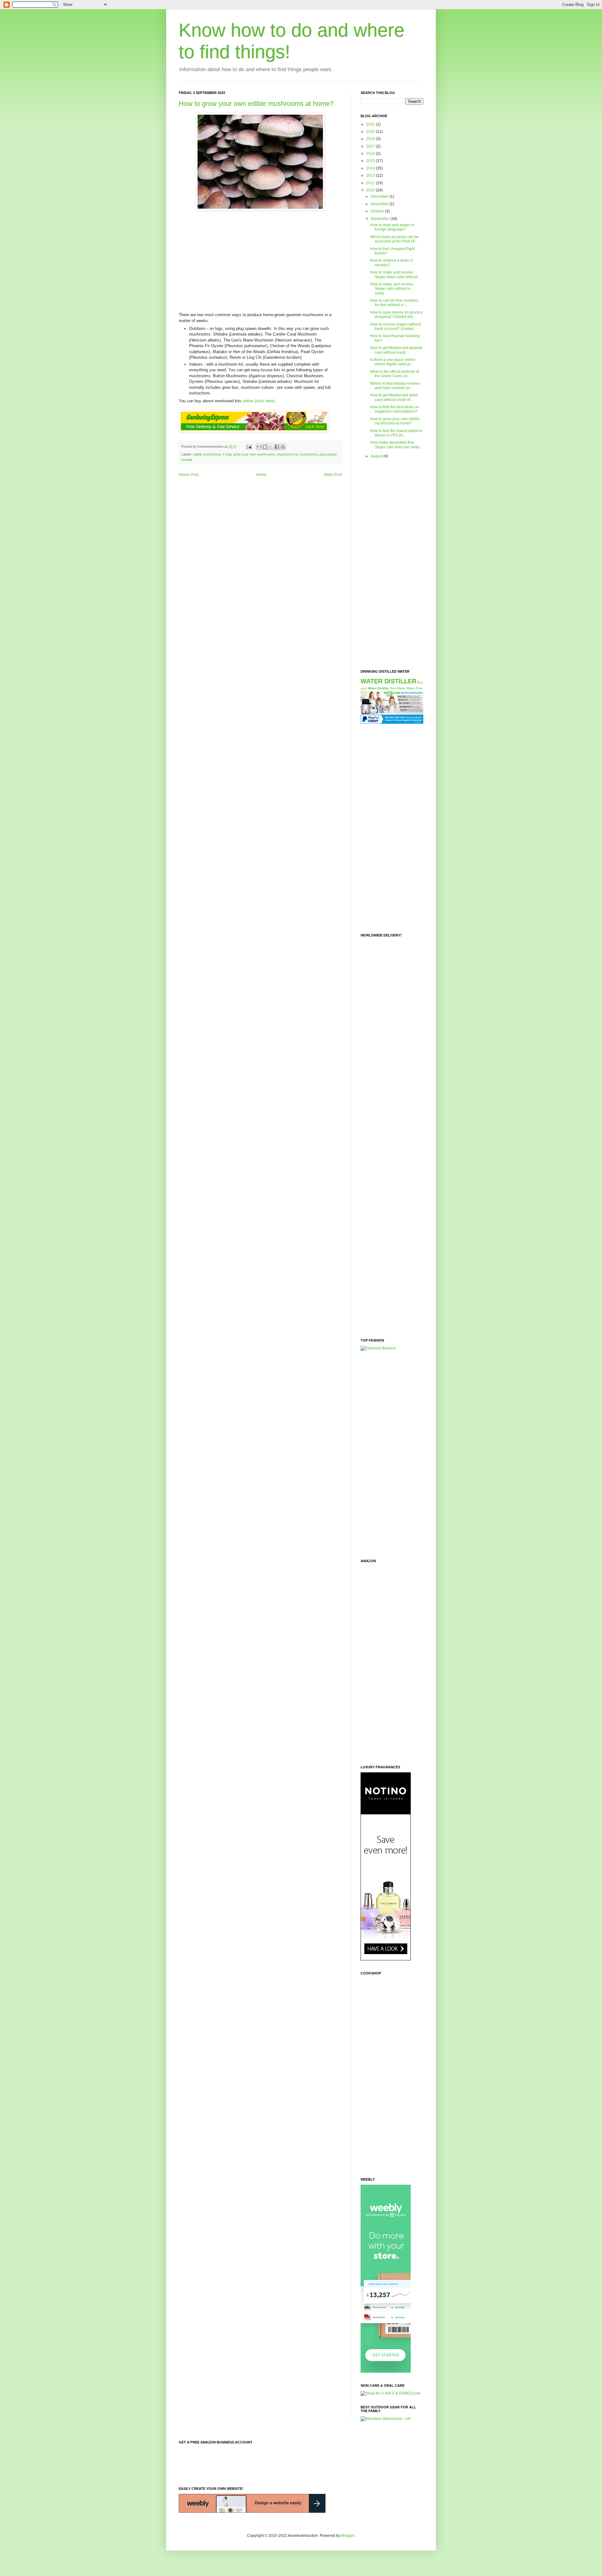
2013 (371, 175)
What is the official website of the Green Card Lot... (394, 374)
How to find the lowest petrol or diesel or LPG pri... (396, 433)
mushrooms (309, 454)
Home (261, 475)
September (380, 219)
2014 (371, 168)
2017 (371, 146)
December (380, 196)
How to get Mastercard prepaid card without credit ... (396, 350)
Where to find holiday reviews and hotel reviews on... (395, 386)
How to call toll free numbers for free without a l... (394, 303)
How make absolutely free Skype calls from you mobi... (396, 445)
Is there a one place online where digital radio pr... (393, 362)
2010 (371, 190)
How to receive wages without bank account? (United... (395, 326)
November (380, 204)
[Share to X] (271, 447)
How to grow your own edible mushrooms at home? (256, 104)
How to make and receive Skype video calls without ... (396, 274)
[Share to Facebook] (277, 447)
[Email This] (259, 447)
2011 (371, 183)
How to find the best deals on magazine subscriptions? (395, 409)
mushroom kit (287, 454)
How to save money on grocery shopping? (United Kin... (396, 315)
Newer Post (189, 475)
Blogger (348, 2536)
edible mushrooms (207, 454)
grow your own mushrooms (254, 454)
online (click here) (259, 401)
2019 (371, 139)
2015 (371, 161)
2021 (371, 124)
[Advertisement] (260, 259)
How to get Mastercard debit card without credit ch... (394, 397)
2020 (371, 132)
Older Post (333, 475)
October (378, 211)
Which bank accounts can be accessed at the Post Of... (394, 239)
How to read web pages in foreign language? (392, 227)
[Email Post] (249, 446)
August (377, 456)
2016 (371, 154)
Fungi (227, 454)
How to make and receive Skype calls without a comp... (392, 289)
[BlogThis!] (265, 447)
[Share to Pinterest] (283, 447)
